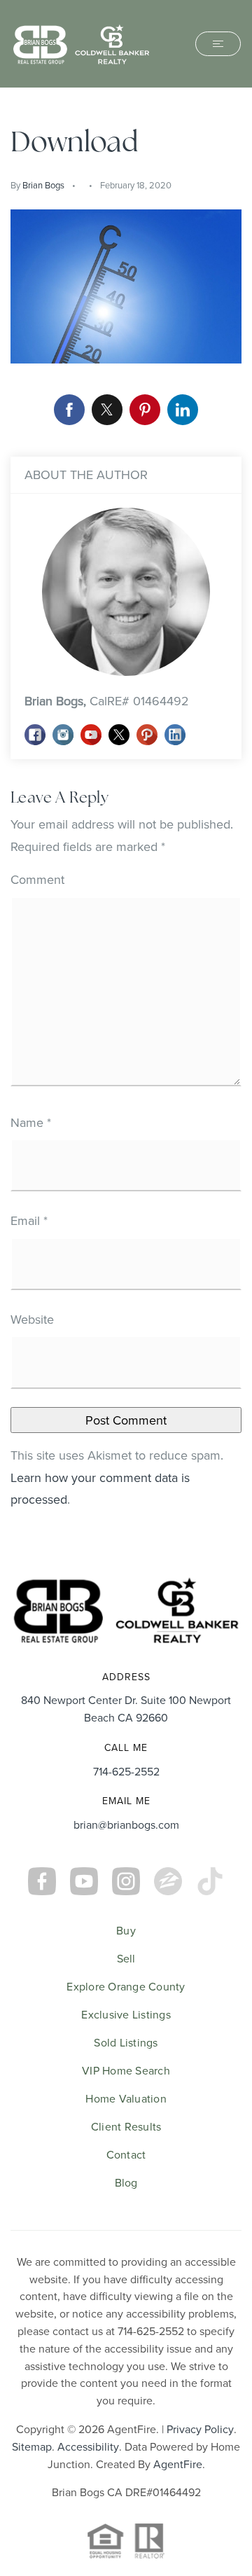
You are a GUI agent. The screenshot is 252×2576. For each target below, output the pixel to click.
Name (31, 1122)
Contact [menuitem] (126, 2154)
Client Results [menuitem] (126, 2126)
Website (32, 1319)
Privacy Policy (200, 2429)
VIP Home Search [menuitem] (126, 2070)
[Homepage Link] (81, 42)
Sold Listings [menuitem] (126, 2042)
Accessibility (88, 2446)
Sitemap (32, 2446)
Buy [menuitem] (126, 1930)
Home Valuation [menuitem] (126, 2098)
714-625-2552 (126, 1771)
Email (29, 1220)
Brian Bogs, (107, 701)
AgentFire (178, 2464)
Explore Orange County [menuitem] (126, 1986)
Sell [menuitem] (126, 1958)
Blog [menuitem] (126, 2182)
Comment (37, 879)
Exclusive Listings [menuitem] (126, 2014)
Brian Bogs (43, 185)
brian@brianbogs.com (126, 1824)
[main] (126, 822)
